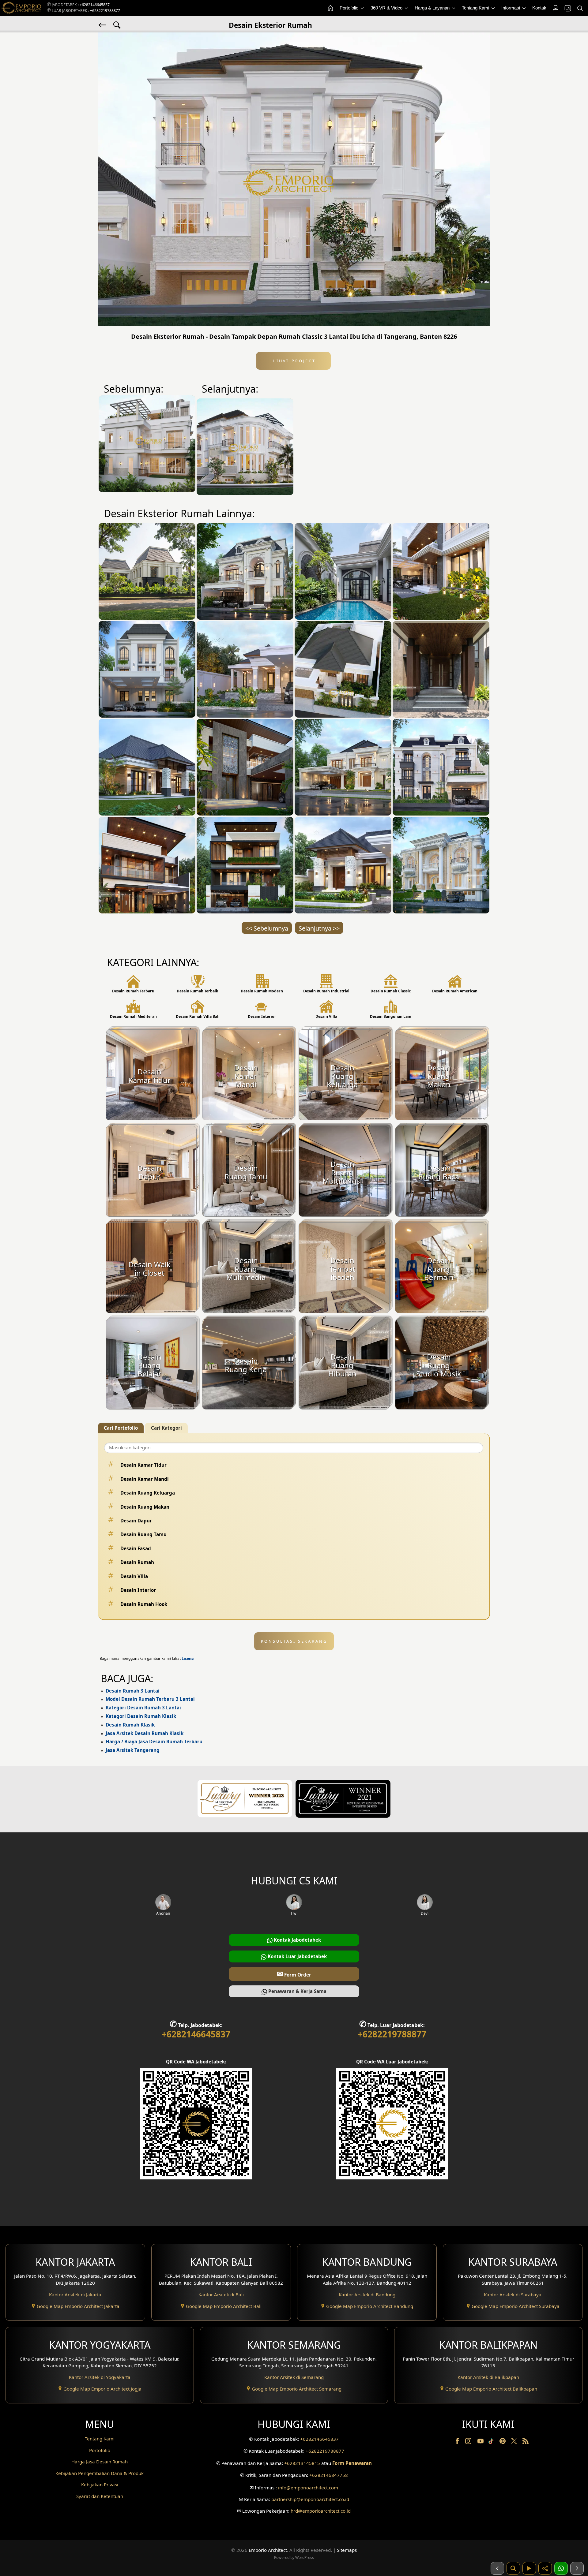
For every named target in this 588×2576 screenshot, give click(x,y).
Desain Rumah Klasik (130, 1725)
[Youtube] (481, 2442)
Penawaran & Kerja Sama (297, 1991)
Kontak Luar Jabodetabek (297, 1956)
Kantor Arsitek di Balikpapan (488, 2377)
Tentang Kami (476, 8)
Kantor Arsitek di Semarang (294, 2377)
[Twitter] (515, 2444)
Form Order (294, 1974)
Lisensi (188, 1658)
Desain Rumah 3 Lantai (133, 1691)
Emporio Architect (268, 2550)
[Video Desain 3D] (529, 2568)
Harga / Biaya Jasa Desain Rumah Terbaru (154, 1742)
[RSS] (526, 2442)
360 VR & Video (387, 8)
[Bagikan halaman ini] (545, 2568)
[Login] (555, 8)
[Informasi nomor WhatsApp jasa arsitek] (561, 2568)
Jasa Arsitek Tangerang (133, 1750)
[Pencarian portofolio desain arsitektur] (513, 2568)
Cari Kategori (166, 1428)
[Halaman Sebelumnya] (497, 2568)
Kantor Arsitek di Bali (221, 2294)
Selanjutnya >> (319, 928)
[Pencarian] (580, 8)
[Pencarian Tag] (117, 24)
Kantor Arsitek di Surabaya (513, 2294)
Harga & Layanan (433, 8)
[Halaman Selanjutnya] (577, 2568)
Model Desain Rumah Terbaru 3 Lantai (150, 1699)
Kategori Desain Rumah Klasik (141, 1716)
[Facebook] (458, 2442)
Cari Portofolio (121, 1428)
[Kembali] (103, 24)
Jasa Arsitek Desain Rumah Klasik (145, 1733)
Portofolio (350, 8)
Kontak (539, 8)
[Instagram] (469, 2442)
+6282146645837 (95, 5)
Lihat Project (293, 361)
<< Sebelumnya (267, 928)
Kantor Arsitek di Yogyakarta (100, 2377)
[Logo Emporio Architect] (21, 8)
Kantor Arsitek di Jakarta (75, 2294)
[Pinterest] (503, 2442)
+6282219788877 (105, 11)
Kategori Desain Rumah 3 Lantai (143, 1708)
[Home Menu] (330, 8)
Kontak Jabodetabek (297, 1940)
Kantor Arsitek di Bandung (367, 2294)
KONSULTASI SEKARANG (294, 1641)
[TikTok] (492, 2442)
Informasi (511, 8)
